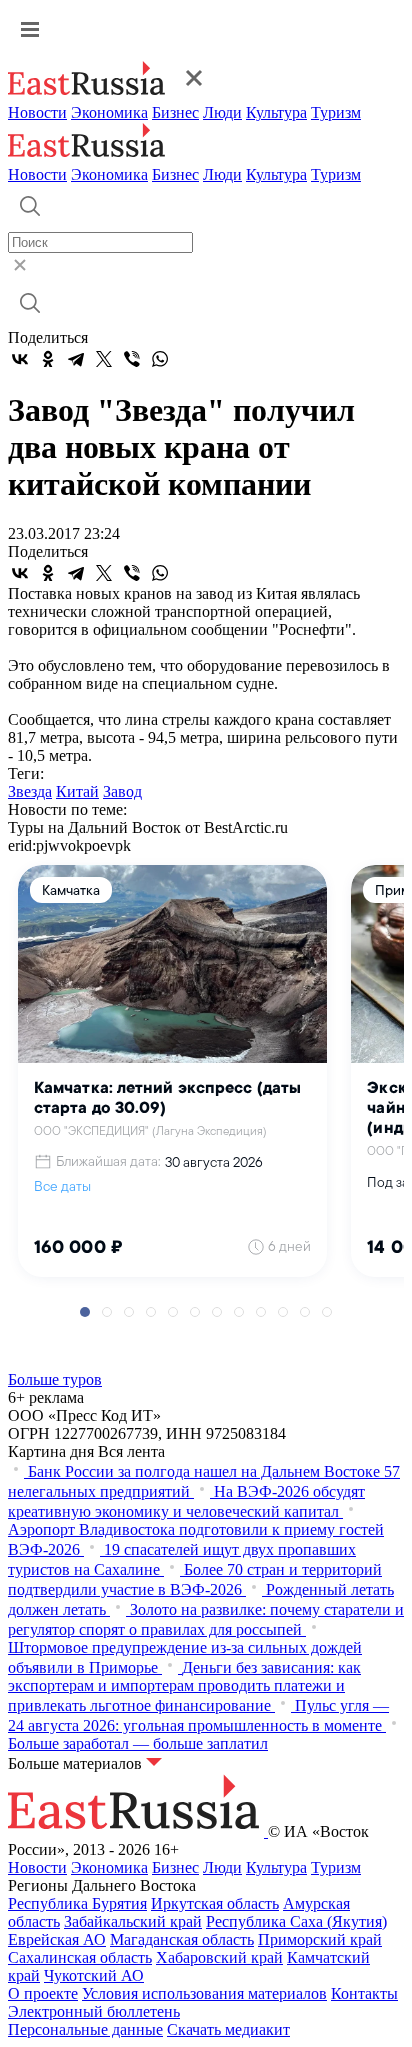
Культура (276, 112)
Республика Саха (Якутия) (296, 1921)
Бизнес (175, 112)
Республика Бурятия (77, 1903)
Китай (77, 791)
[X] (104, 359)
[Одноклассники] (48, 359)
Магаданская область (182, 1939)
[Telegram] (76, 359)
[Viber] (132, 359)
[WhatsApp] (160, 359)
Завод (122, 791)
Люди (222, 112)
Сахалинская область (80, 1957)
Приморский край (320, 1939)
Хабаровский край (219, 1957)
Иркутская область (215, 1903)
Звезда (30, 791)
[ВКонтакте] (20, 359)
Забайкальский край (133, 1921)
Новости (37, 112)
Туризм (336, 112)
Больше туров (55, 1379)
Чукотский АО (94, 1975)
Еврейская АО (57, 1939)
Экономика (109, 112)
